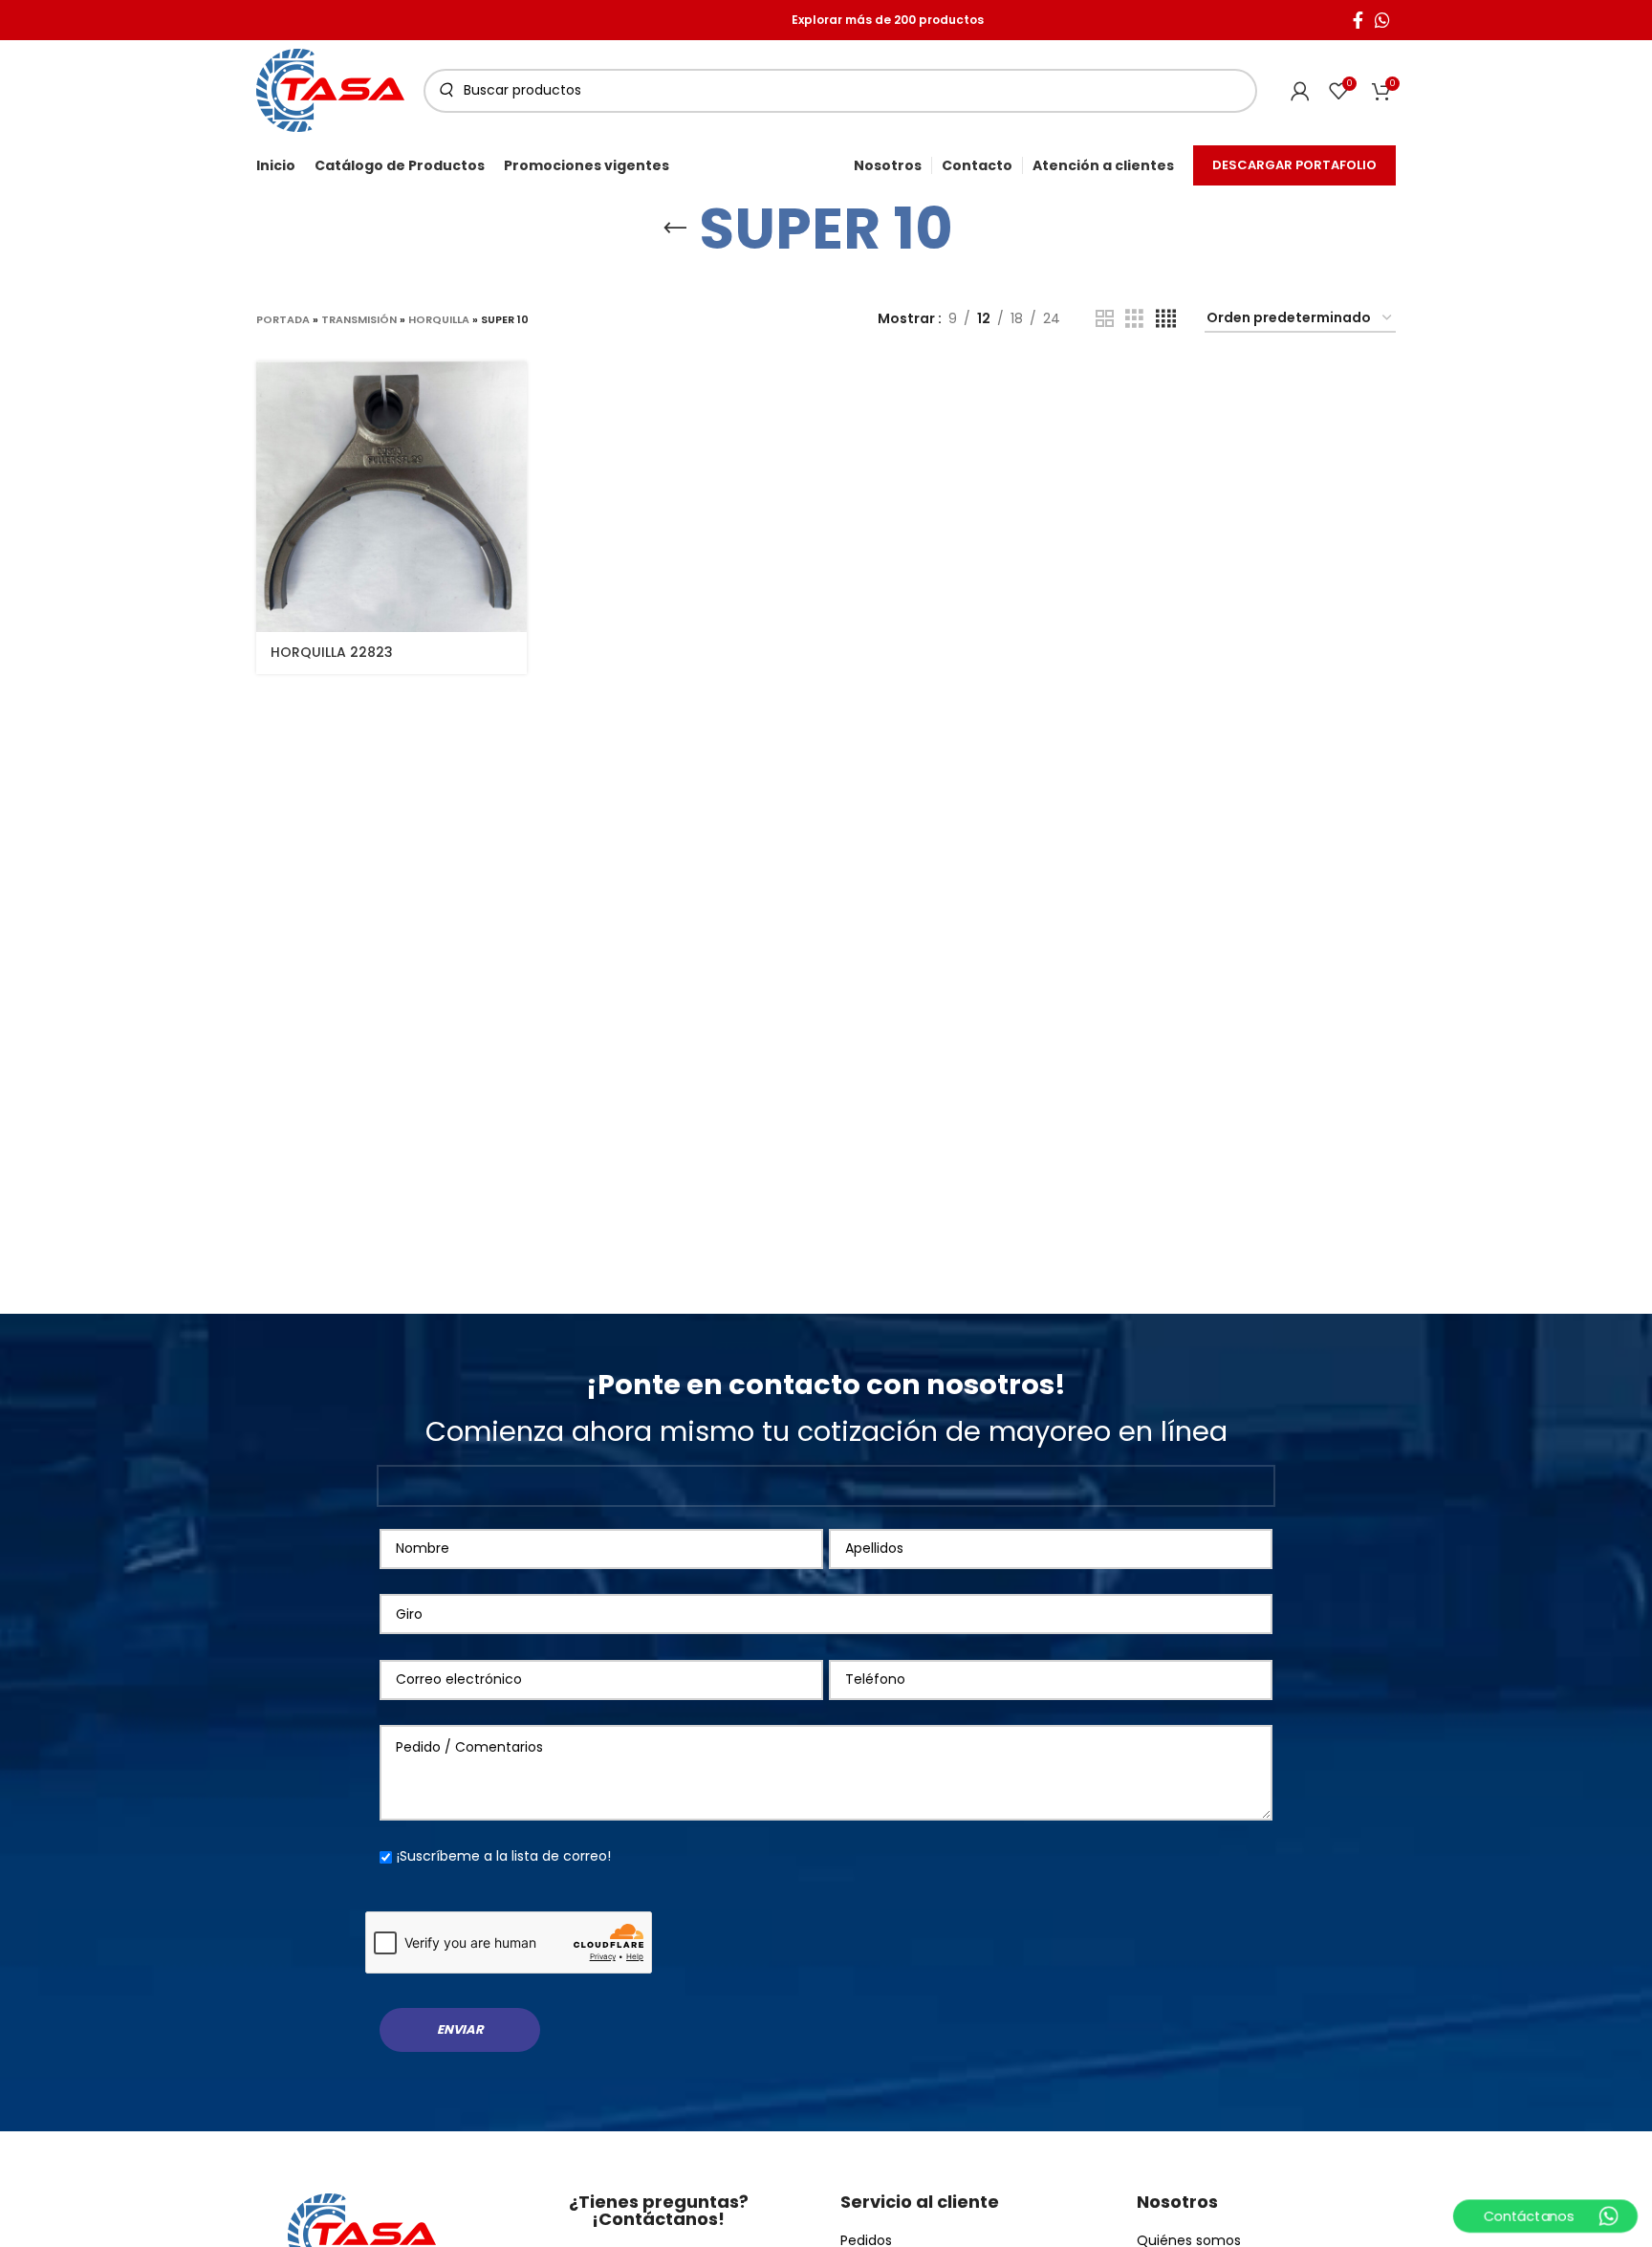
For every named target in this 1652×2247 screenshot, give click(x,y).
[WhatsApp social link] (1382, 20)
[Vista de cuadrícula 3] (1134, 319)
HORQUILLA (439, 319)
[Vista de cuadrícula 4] (1166, 319)
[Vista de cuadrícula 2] (1105, 319)
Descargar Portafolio (1294, 165)
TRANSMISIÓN (359, 319)
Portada (283, 319)
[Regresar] (675, 229)
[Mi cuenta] (1300, 91)
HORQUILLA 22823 (332, 652)
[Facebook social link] (1358, 20)
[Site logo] (330, 89)
